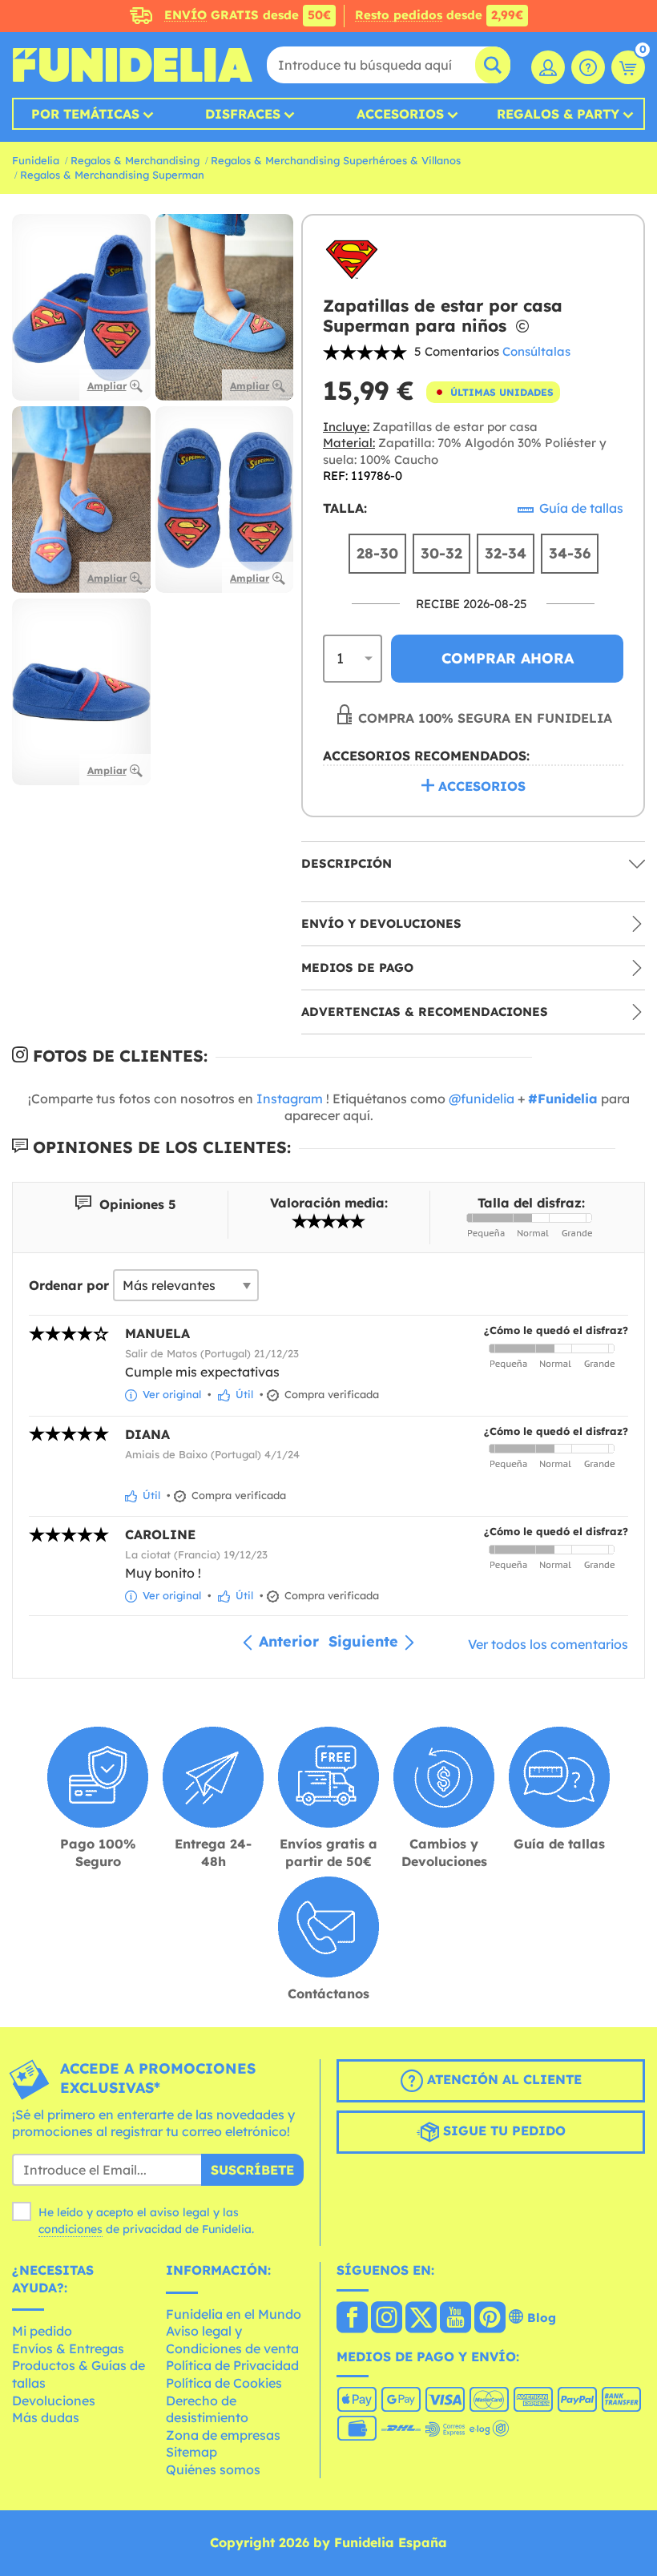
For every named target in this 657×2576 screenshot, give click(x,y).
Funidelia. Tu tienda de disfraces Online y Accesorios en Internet (132, 65)
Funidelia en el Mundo (234, 2314)
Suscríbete (252, 2170)
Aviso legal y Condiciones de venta (232, 2340)
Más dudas (46, 2417)
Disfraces (243, 114)
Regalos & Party (558, 114)
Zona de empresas (223, 2435)
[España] (352, 2319)
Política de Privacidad (232, 2365)
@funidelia (482, 1099)
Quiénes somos (213, 2469)
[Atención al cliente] (588, 67)
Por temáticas (85, 114)
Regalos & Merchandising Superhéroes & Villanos (336, 160)
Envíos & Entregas (68, 2348)
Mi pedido (42, 2331)
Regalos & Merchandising (135, 160)
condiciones (71, 2229)
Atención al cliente (502, 2079)
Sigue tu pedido (502, 2131)
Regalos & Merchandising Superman (112, 175)
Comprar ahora (508, 658)
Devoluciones (54, 2401)
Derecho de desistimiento (207, 2409)
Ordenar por (69, 1285)
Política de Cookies (224, 2383)
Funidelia (36, 160)
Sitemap (191, 2452)
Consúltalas (536, 351)
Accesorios (400, 114)
